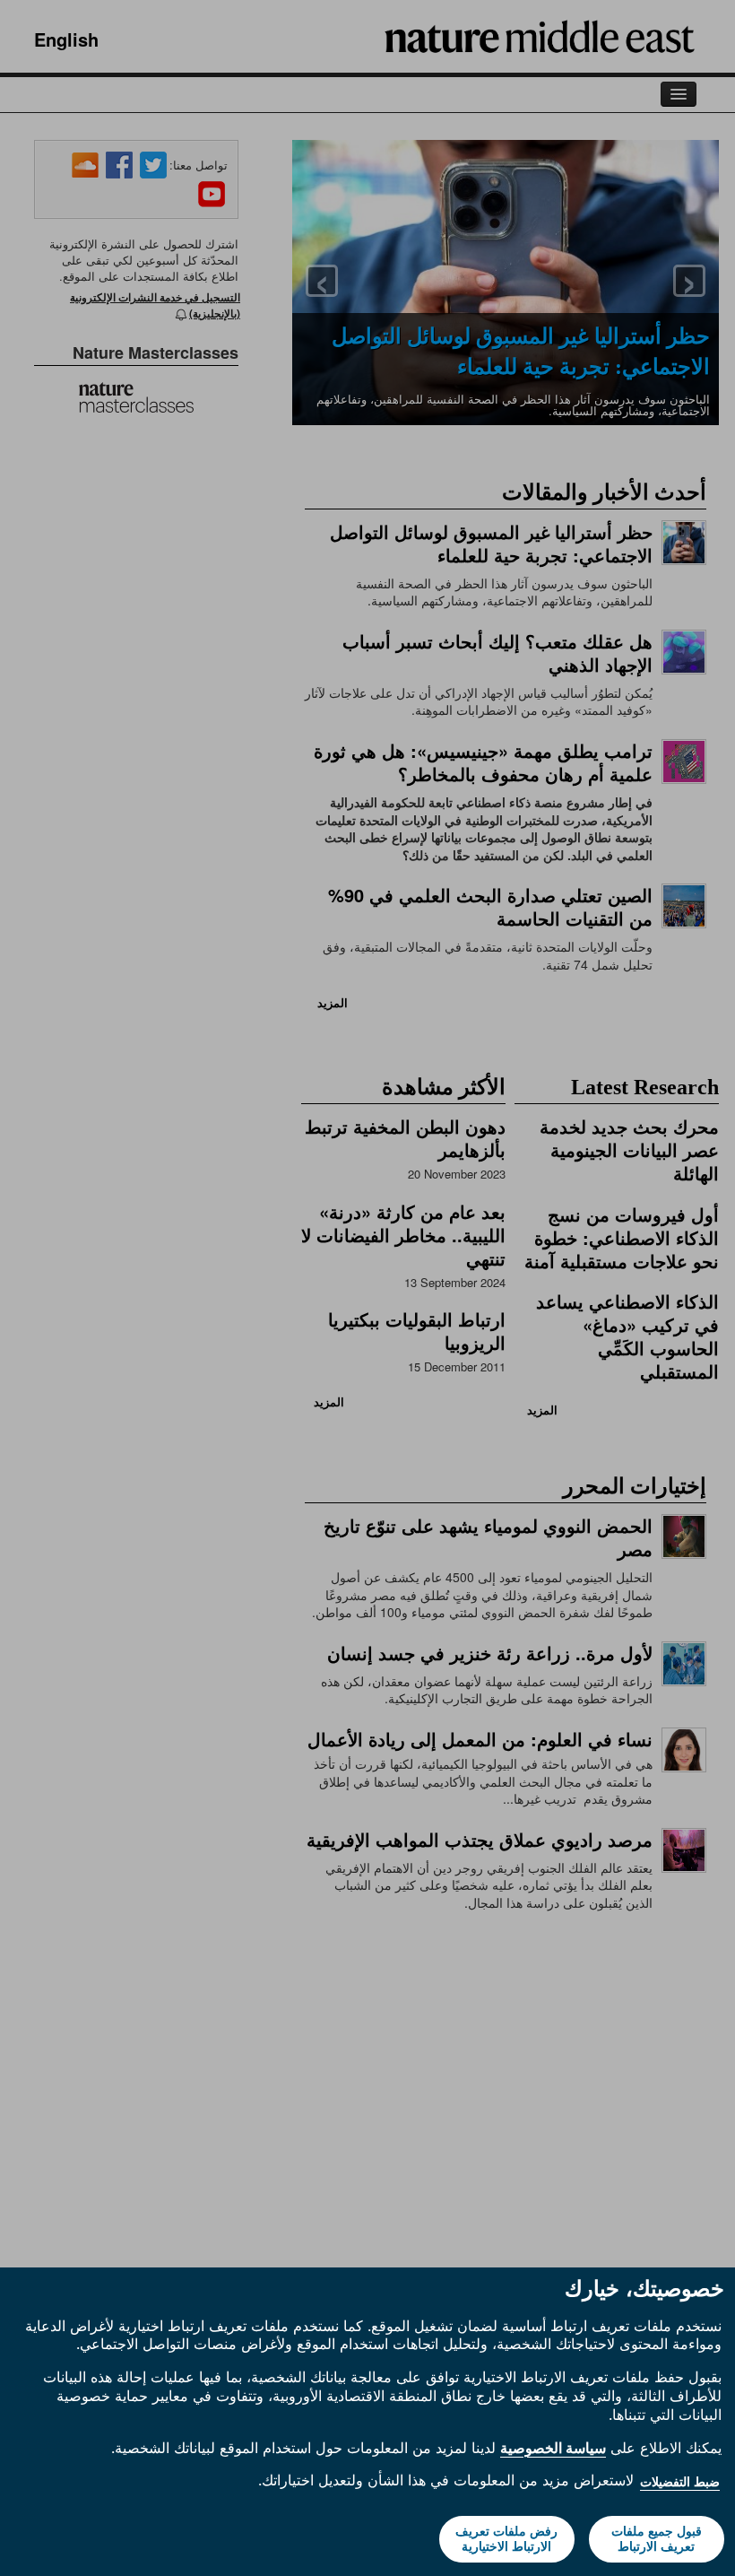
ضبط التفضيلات (680, 2482)
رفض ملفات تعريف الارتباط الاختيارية (506, 2539)
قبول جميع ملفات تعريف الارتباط (657, 2539)
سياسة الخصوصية (553, 2448)
